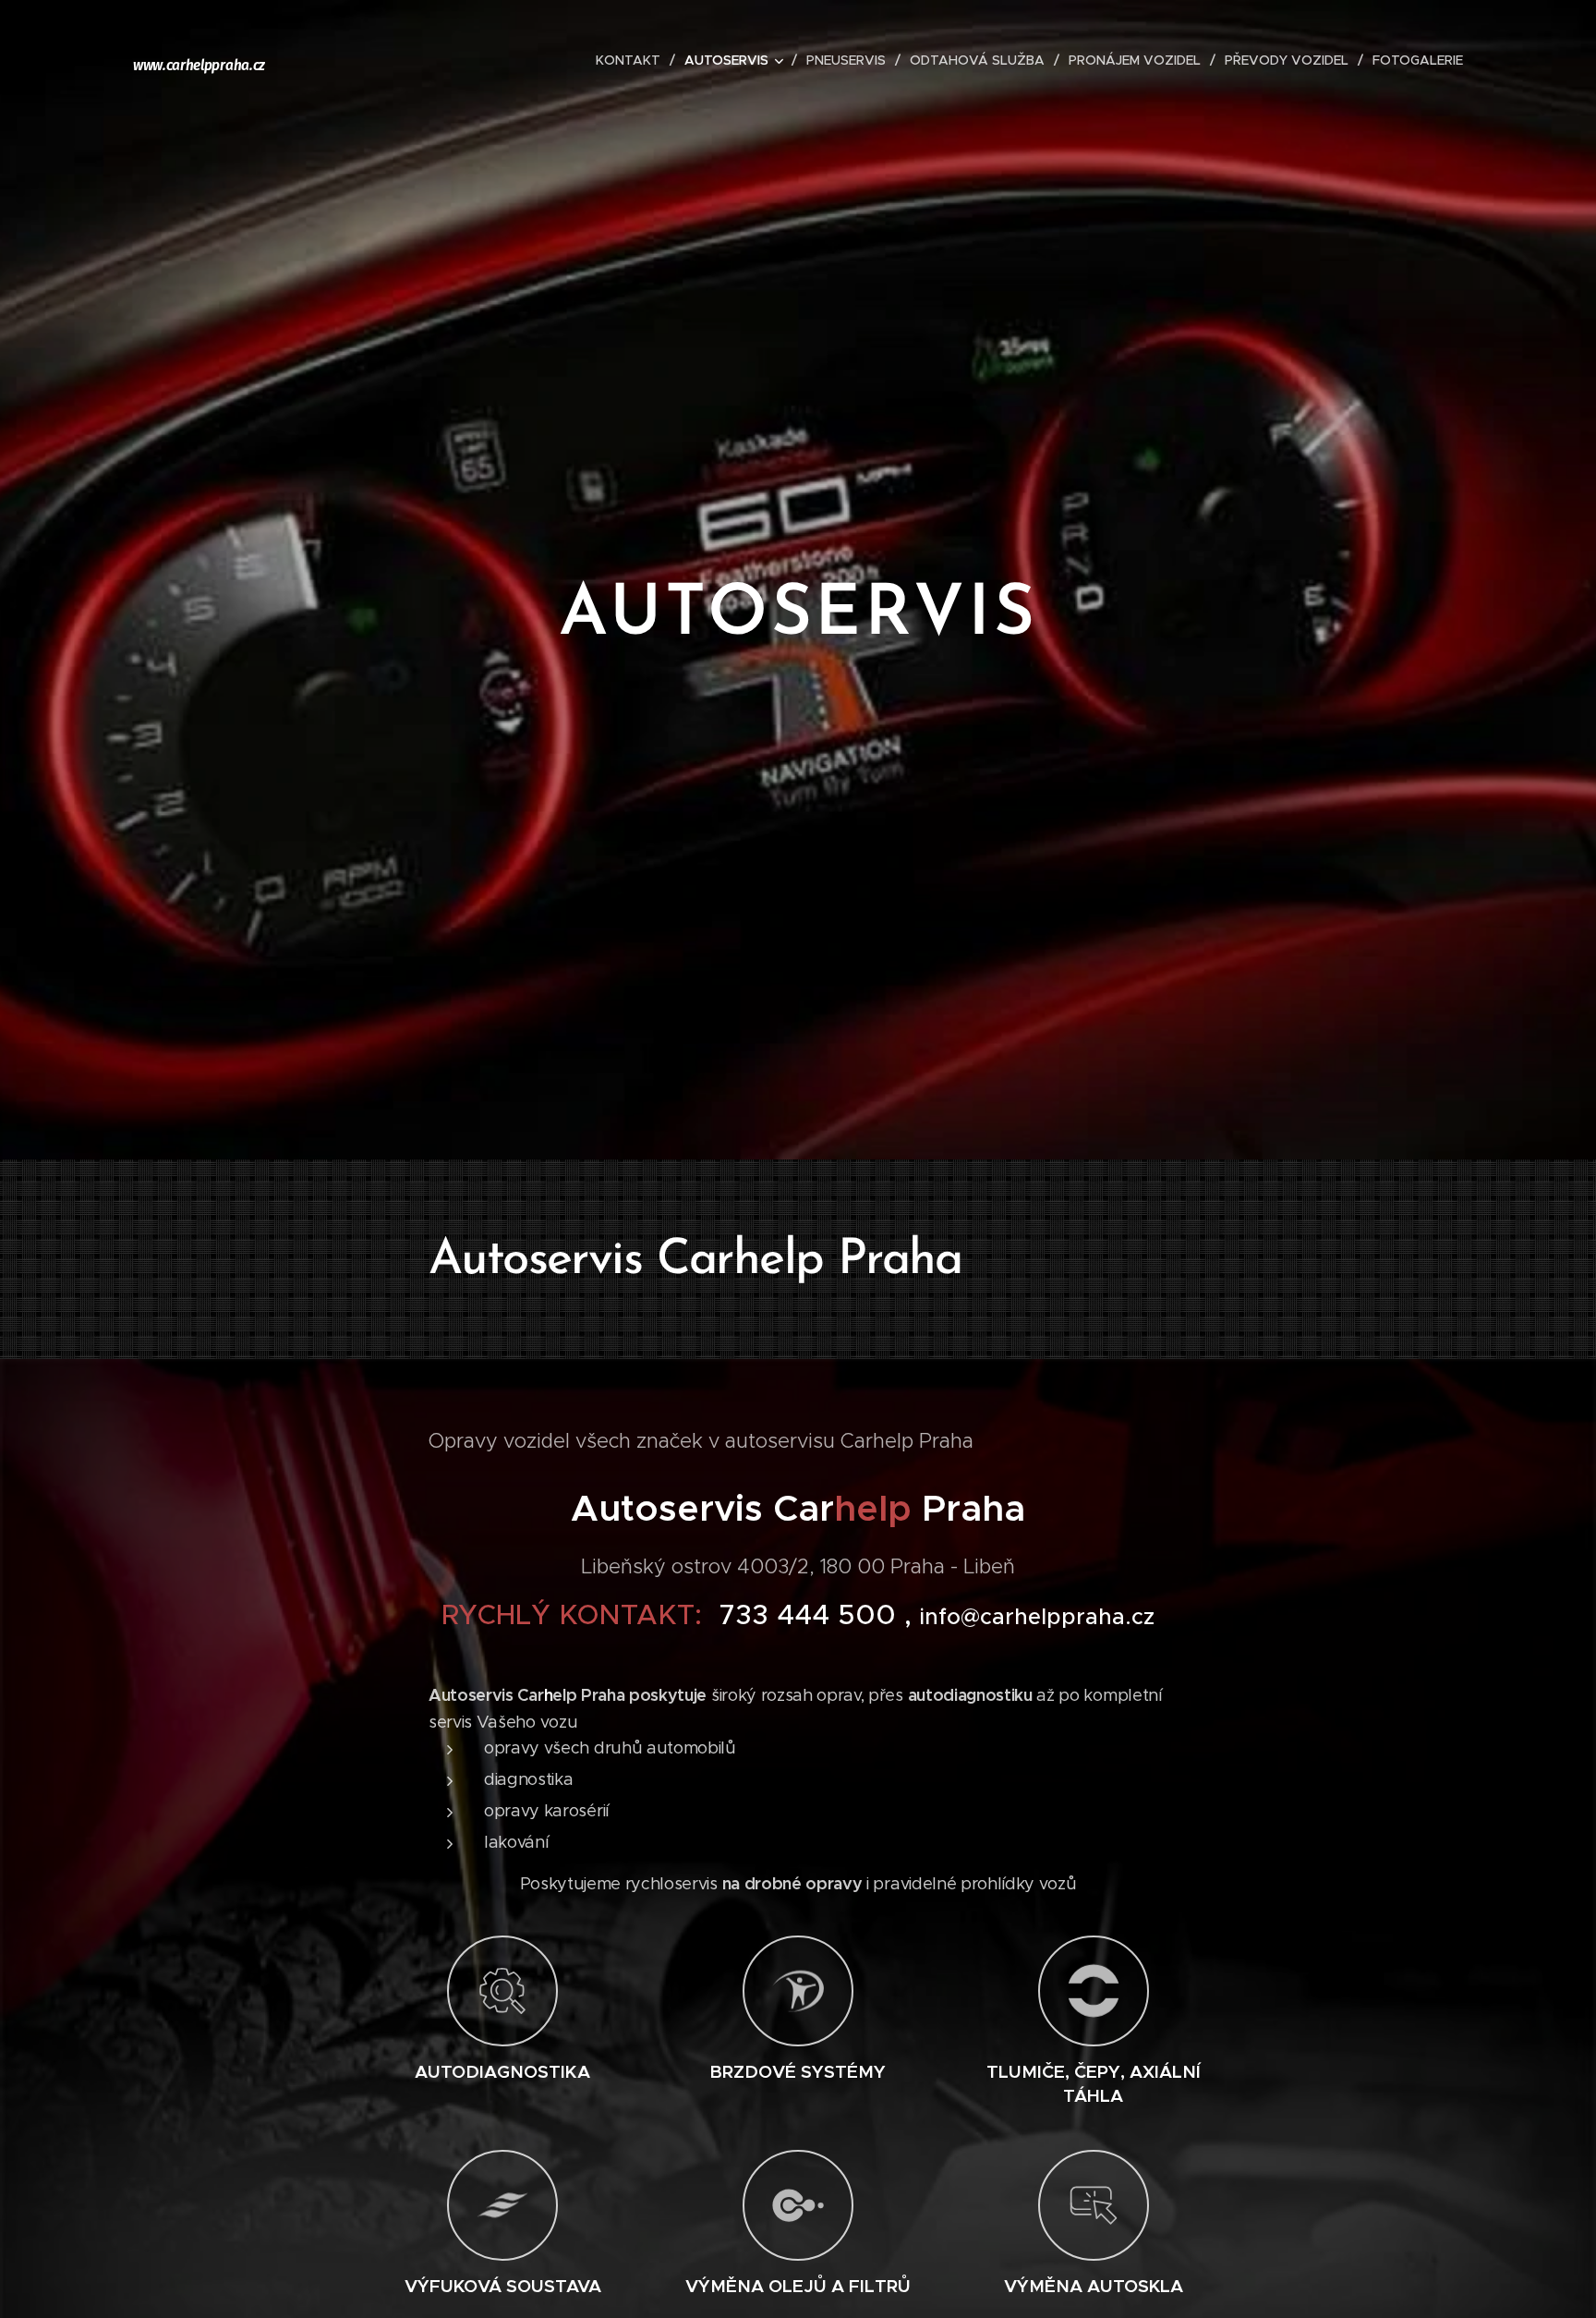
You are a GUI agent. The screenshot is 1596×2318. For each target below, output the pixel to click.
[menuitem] (633, 60)
